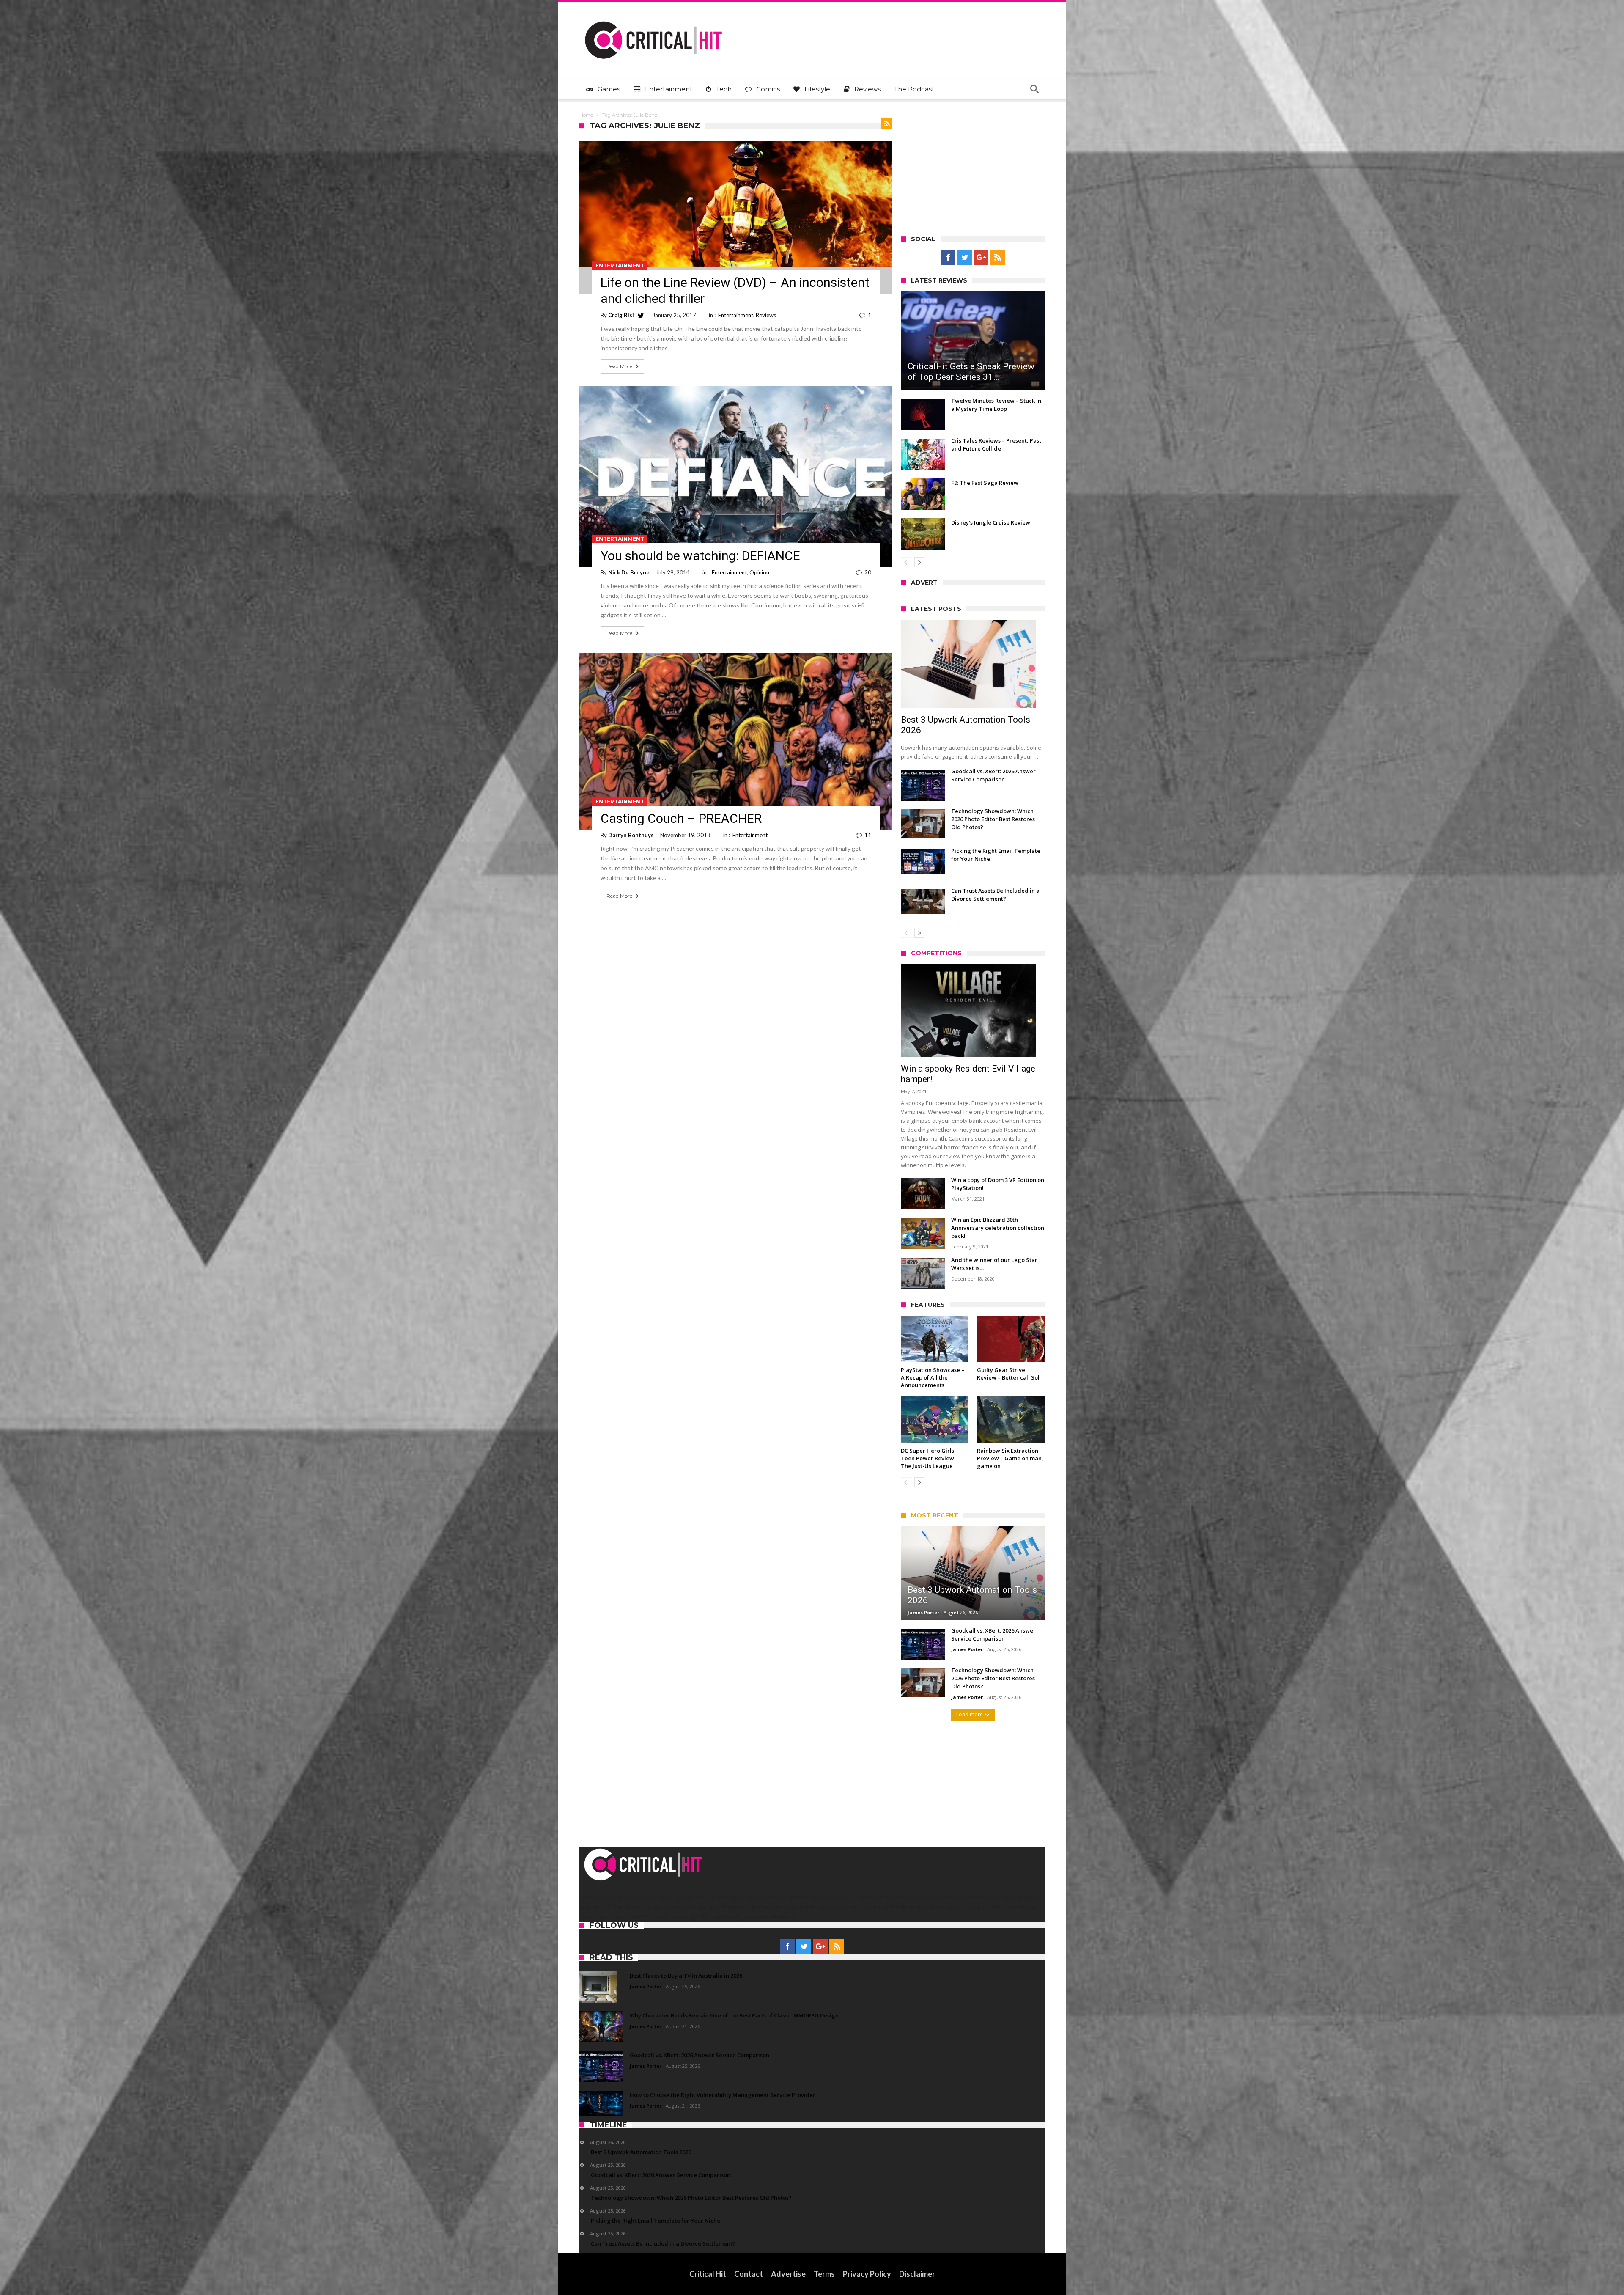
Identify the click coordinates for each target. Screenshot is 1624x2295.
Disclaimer (917, 2274)
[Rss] (997, 258)
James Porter (923, 1612)
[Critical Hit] (653, 14)
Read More (619, 366)
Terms (824, 2274)
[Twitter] (964, 258)
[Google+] (981, 258)
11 (868, 835)
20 (868, 572)
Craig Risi (621, 315)
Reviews (766, 315)
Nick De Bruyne (629, 572)
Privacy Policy (867, 2274)
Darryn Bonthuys (631, 835)
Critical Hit (708, 2274)
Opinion (759, 572)
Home (586, 115)
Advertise (788, 2274)
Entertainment (620, 265)
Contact (749, 2274)
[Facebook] (948, 258)
